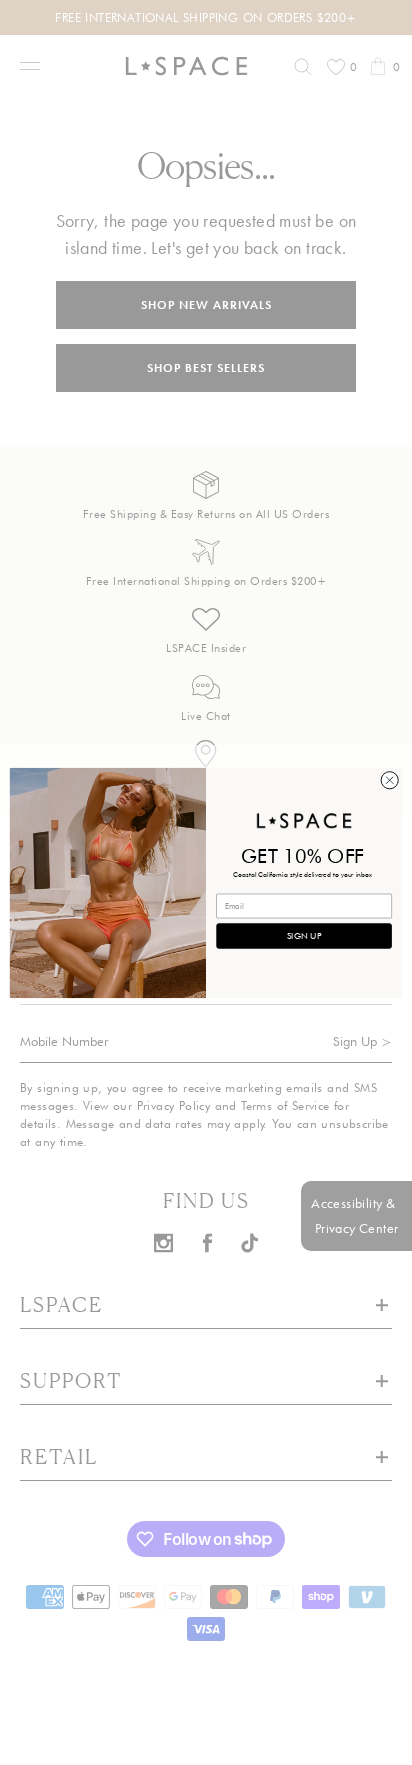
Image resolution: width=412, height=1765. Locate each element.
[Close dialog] (389, 779)
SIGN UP (304, 935)
